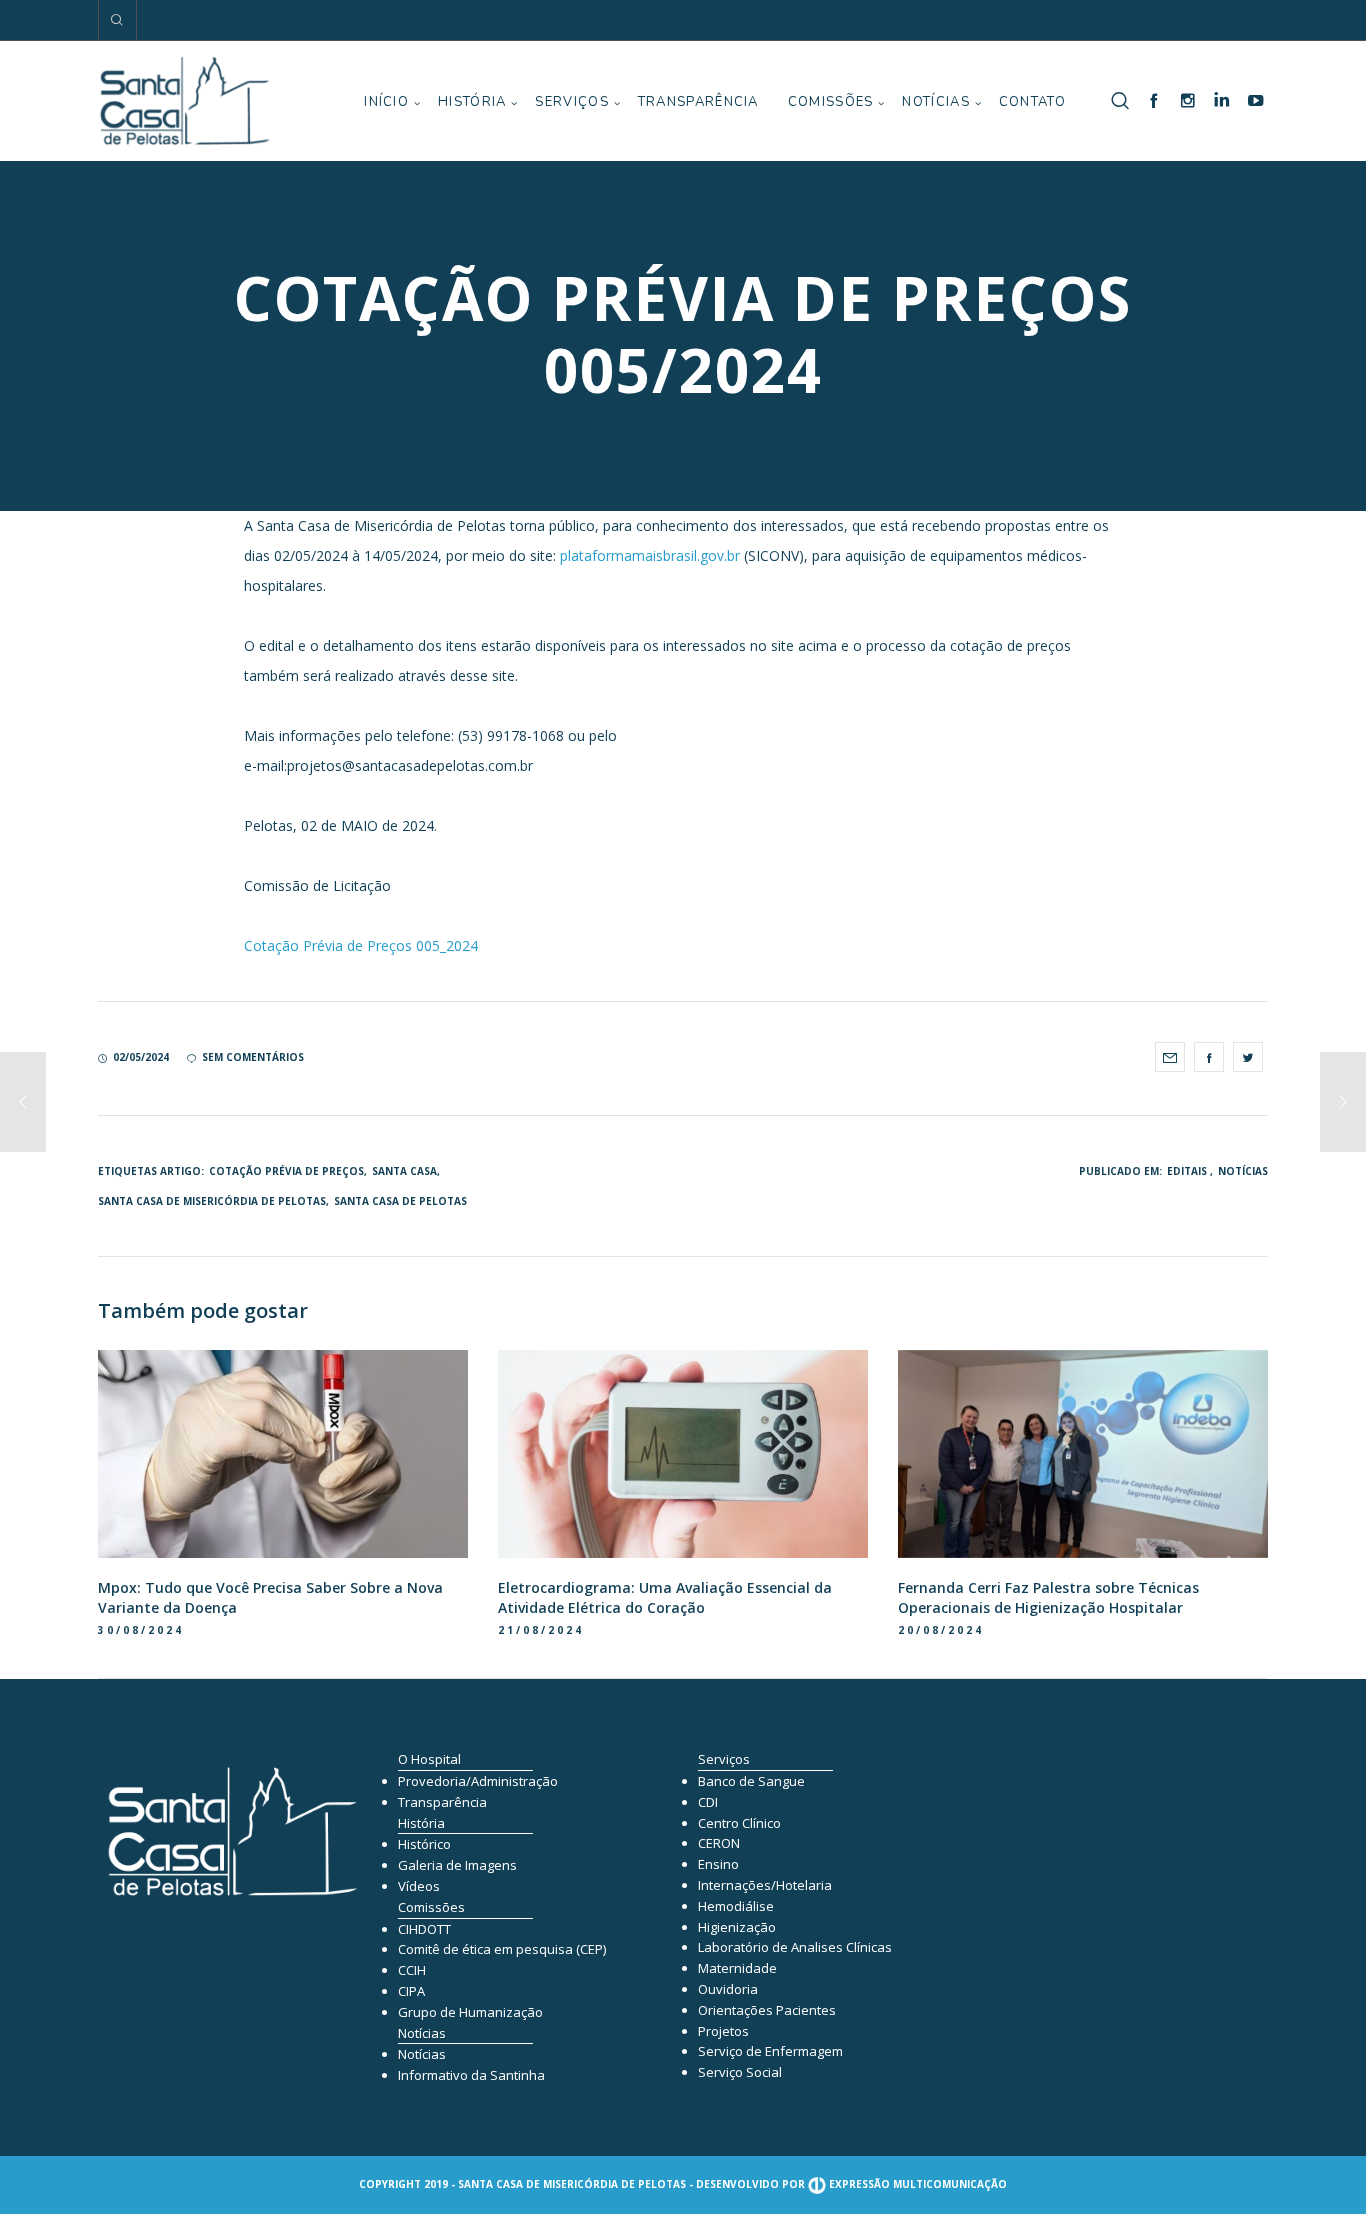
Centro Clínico (739, 1823)
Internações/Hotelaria (765, 1885)
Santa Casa (404, 1171)
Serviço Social (740, 2072)
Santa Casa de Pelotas (400, 1201)
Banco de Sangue (751, 1781)
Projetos (723, 2031)
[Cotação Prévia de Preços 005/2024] (1170, 1057)
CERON (719, 1843)
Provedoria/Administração (478, 1781)
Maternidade (737, 1968)
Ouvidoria (728, 1989)
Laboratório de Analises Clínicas (795, 1947)
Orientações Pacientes (767, 2010)
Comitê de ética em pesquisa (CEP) (502, 1949)
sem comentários (253, 1057)
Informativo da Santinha (471, 2075)
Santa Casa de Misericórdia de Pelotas (212, 1201)
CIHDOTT (424, 1929)
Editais (1187, 1171)
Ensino (718, 1864)
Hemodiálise (736, 1906)
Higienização (737, 1927)
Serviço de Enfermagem (770, 2051)
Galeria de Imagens (457, 1865)
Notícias (1243, 1171)
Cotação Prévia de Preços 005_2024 (361, 945)
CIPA (411, 1991)
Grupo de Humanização (470, 2012)
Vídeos (419, 1886)
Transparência (442, 1802)
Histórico (424, 1844)
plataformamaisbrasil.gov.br (650, 555)
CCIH (412, 1970)
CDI (708, 1802)
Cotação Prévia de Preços (286, 1171)
